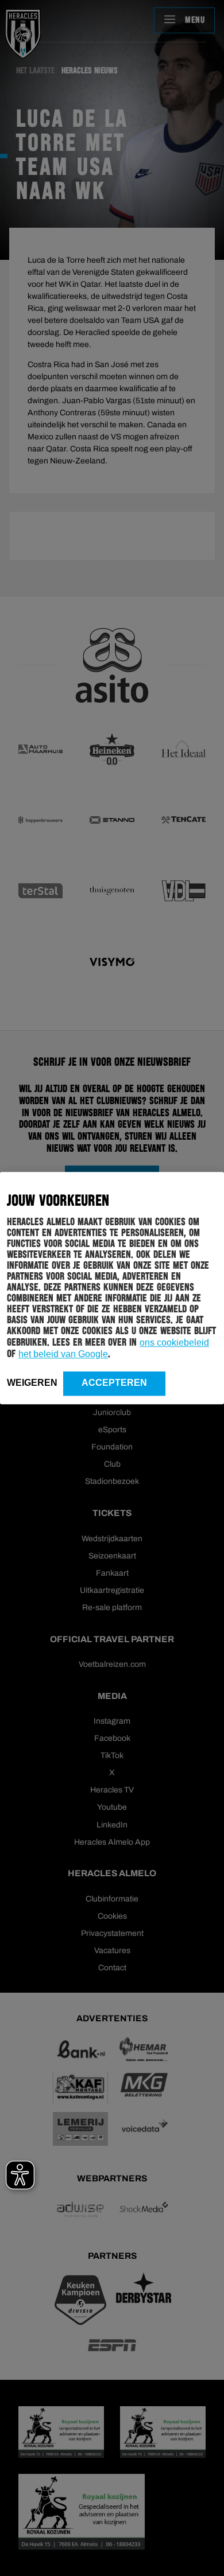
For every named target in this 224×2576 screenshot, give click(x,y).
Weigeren (32, 1383)
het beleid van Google (63, 1354)
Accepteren (114, 1383)
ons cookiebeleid (174, 1342)
